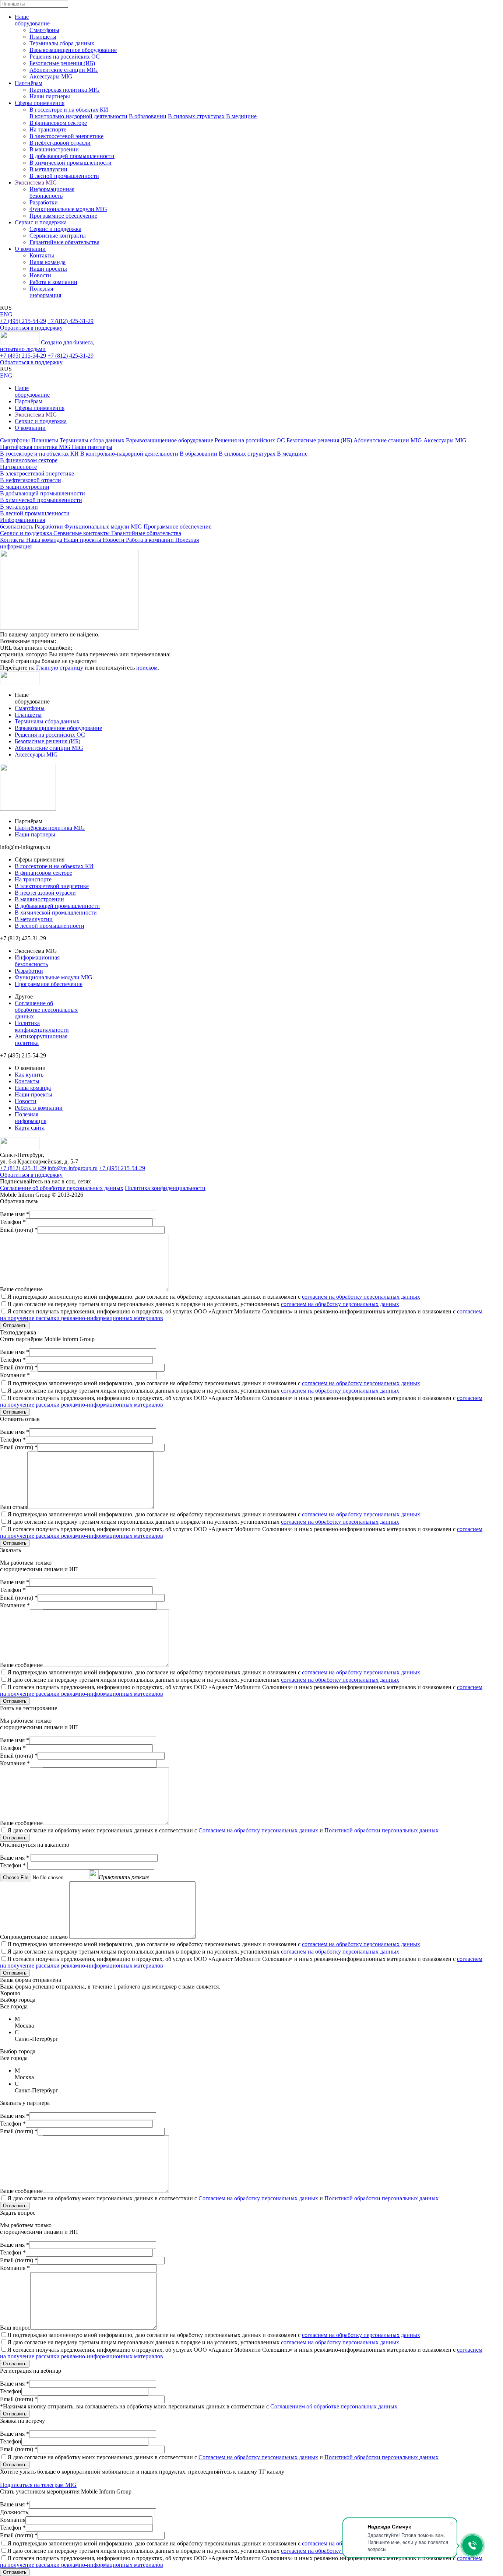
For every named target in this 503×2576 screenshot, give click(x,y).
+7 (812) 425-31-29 (71, 321)
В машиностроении (54, 149)
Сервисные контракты (58, 236)
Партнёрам (29, 83)
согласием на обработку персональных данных (361, 1297)
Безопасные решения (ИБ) (62, 63)
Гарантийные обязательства (64, 242)
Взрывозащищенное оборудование (73, 50)
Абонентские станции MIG (64, 70)
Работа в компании (53, 282)
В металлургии (48, 169)
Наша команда (48, 262)
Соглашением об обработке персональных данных (334, 2406)
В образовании (148, 116)
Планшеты (43, 37)
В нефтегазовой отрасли (60, 143)
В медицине (241, 116)
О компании (30, 249)
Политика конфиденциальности (42, 1026)
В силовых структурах (196, 116)
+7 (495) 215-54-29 (23, 321)
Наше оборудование (32, 20)
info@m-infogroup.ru (73, 1168)
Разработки (44, 202)
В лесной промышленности (64, 176)
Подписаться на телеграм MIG (38, 2485)
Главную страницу (60, 668)
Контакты (42, 255)
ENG (6, 314)
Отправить (15, 1325)
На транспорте (48, 129)
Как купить (29, 1075)
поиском (147, 668)
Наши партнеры (50, 96)
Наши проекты (48, 269)
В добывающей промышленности (72, 156)
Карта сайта (30, 1128)
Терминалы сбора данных (62, 43)
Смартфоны (44, 30)
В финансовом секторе (58, 123)
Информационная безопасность (52, 192)
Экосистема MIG (36, 183)
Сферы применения (40, 103)
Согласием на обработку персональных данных (258, 1830)
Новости (40, 275)
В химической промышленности (71, 163)
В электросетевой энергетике (66, 136)
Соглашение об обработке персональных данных (46, 1010)
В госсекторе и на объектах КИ (69, 110)
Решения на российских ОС (65, 57)
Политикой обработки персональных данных (381, 1830)
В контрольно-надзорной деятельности (78, 116)
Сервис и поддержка (41, 222)
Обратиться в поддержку (31, 328)
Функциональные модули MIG (68, 209)
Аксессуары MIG (51, 76)
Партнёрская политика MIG (65, 90)
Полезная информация (45, 292)
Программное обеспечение (63, 216)
